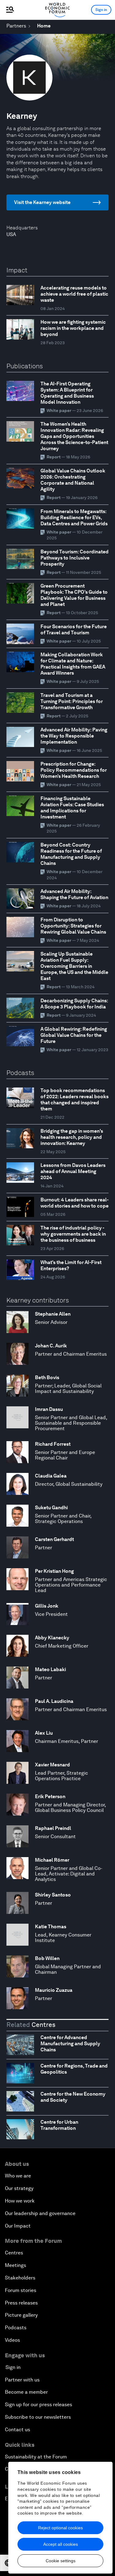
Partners (16, 26)
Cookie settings (61, 2561)
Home (44, 26)
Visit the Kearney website (42, 202)
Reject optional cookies (60, 2528)
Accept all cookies (61, 2544)
